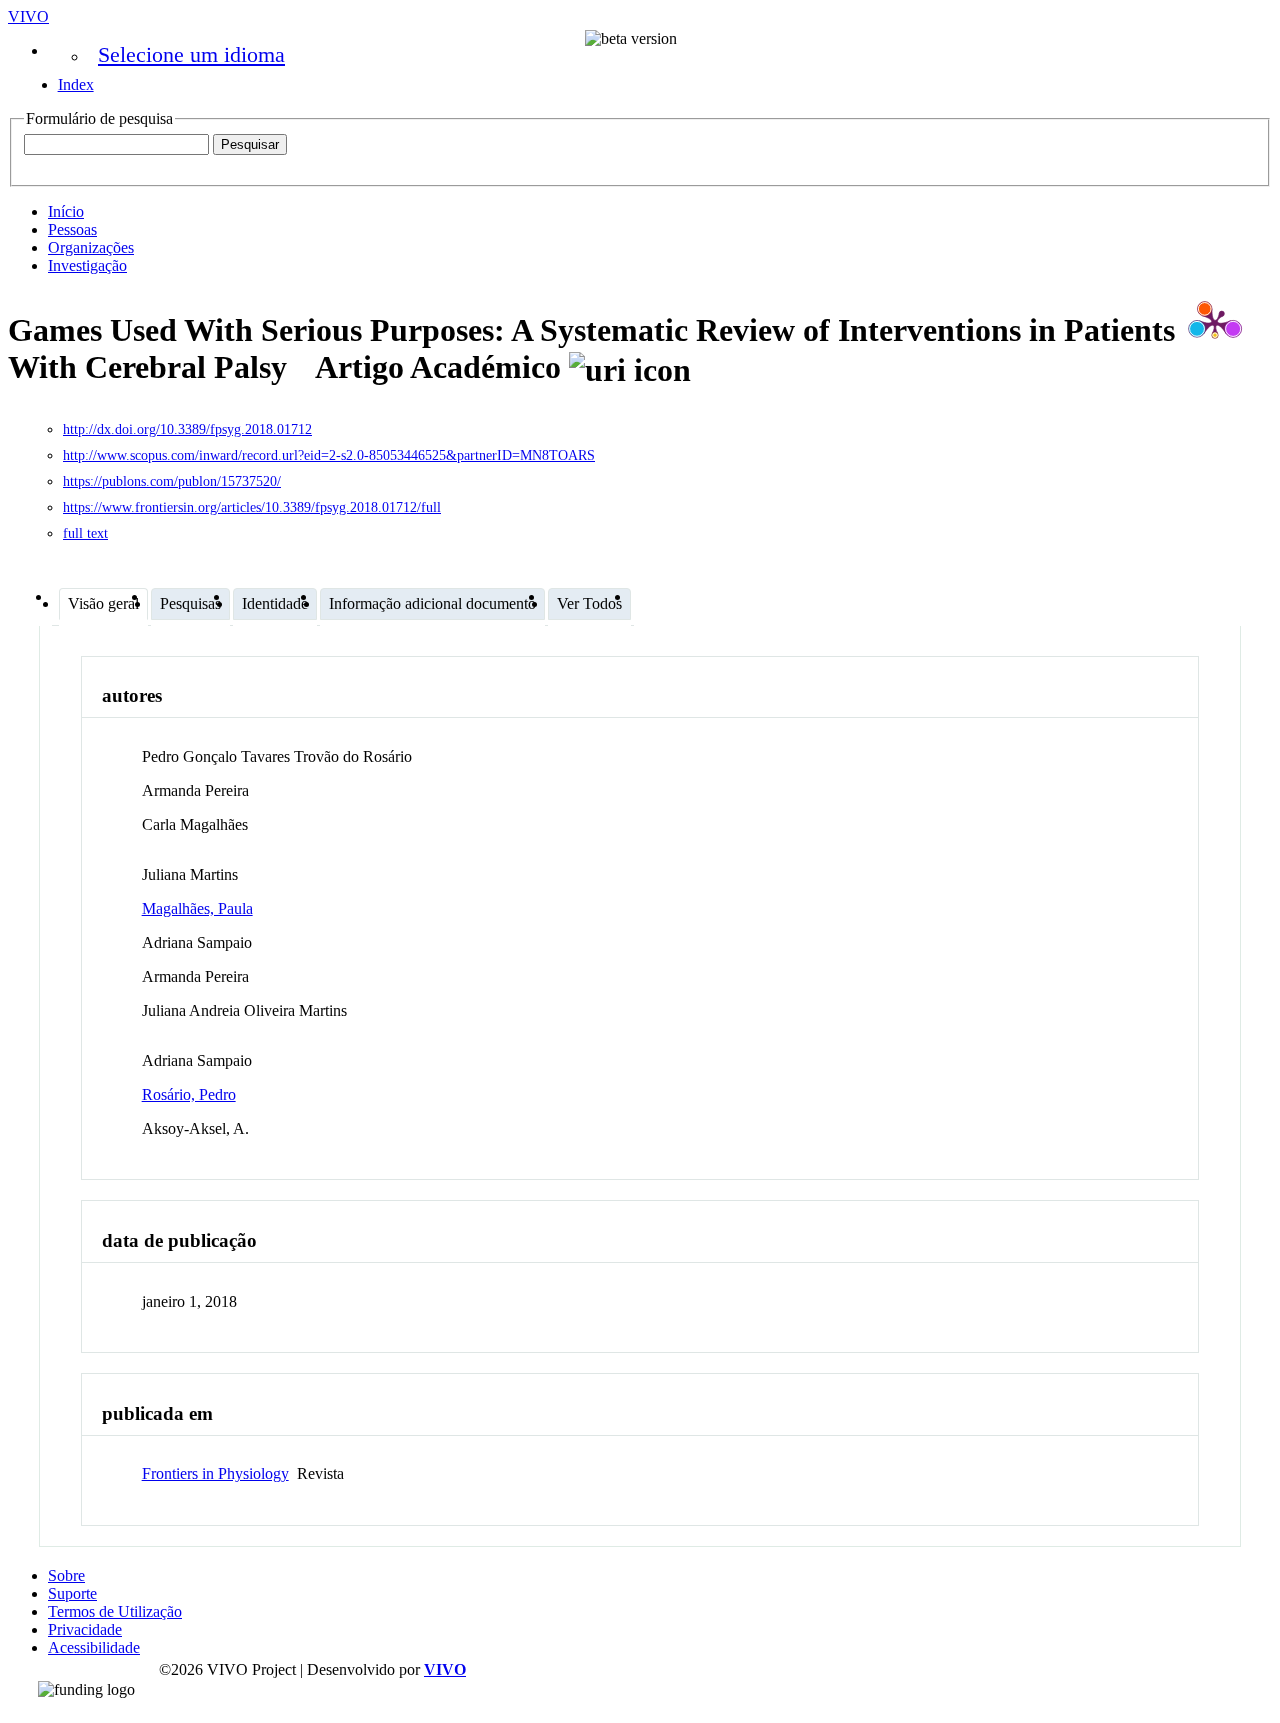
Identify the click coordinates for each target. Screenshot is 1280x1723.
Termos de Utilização (115, 1611)
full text (85, 533)
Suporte (72, 1593)
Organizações (91, 247)
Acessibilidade (94, 1647)
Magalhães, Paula (197, 908)
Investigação (87, 265)
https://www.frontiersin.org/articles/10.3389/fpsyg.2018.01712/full (252, 507)
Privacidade (85, 1629)
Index (76, 84)
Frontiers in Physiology (215, 1473)
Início (66, 211)
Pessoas (72, 229)
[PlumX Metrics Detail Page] (1215, 323)
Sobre (66, 1575)
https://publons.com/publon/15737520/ (172, 481)
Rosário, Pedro (189, 1094)
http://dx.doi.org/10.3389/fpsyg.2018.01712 (187, 429)
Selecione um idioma (191, 54)
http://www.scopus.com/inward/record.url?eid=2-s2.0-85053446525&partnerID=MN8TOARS (329, 455)
